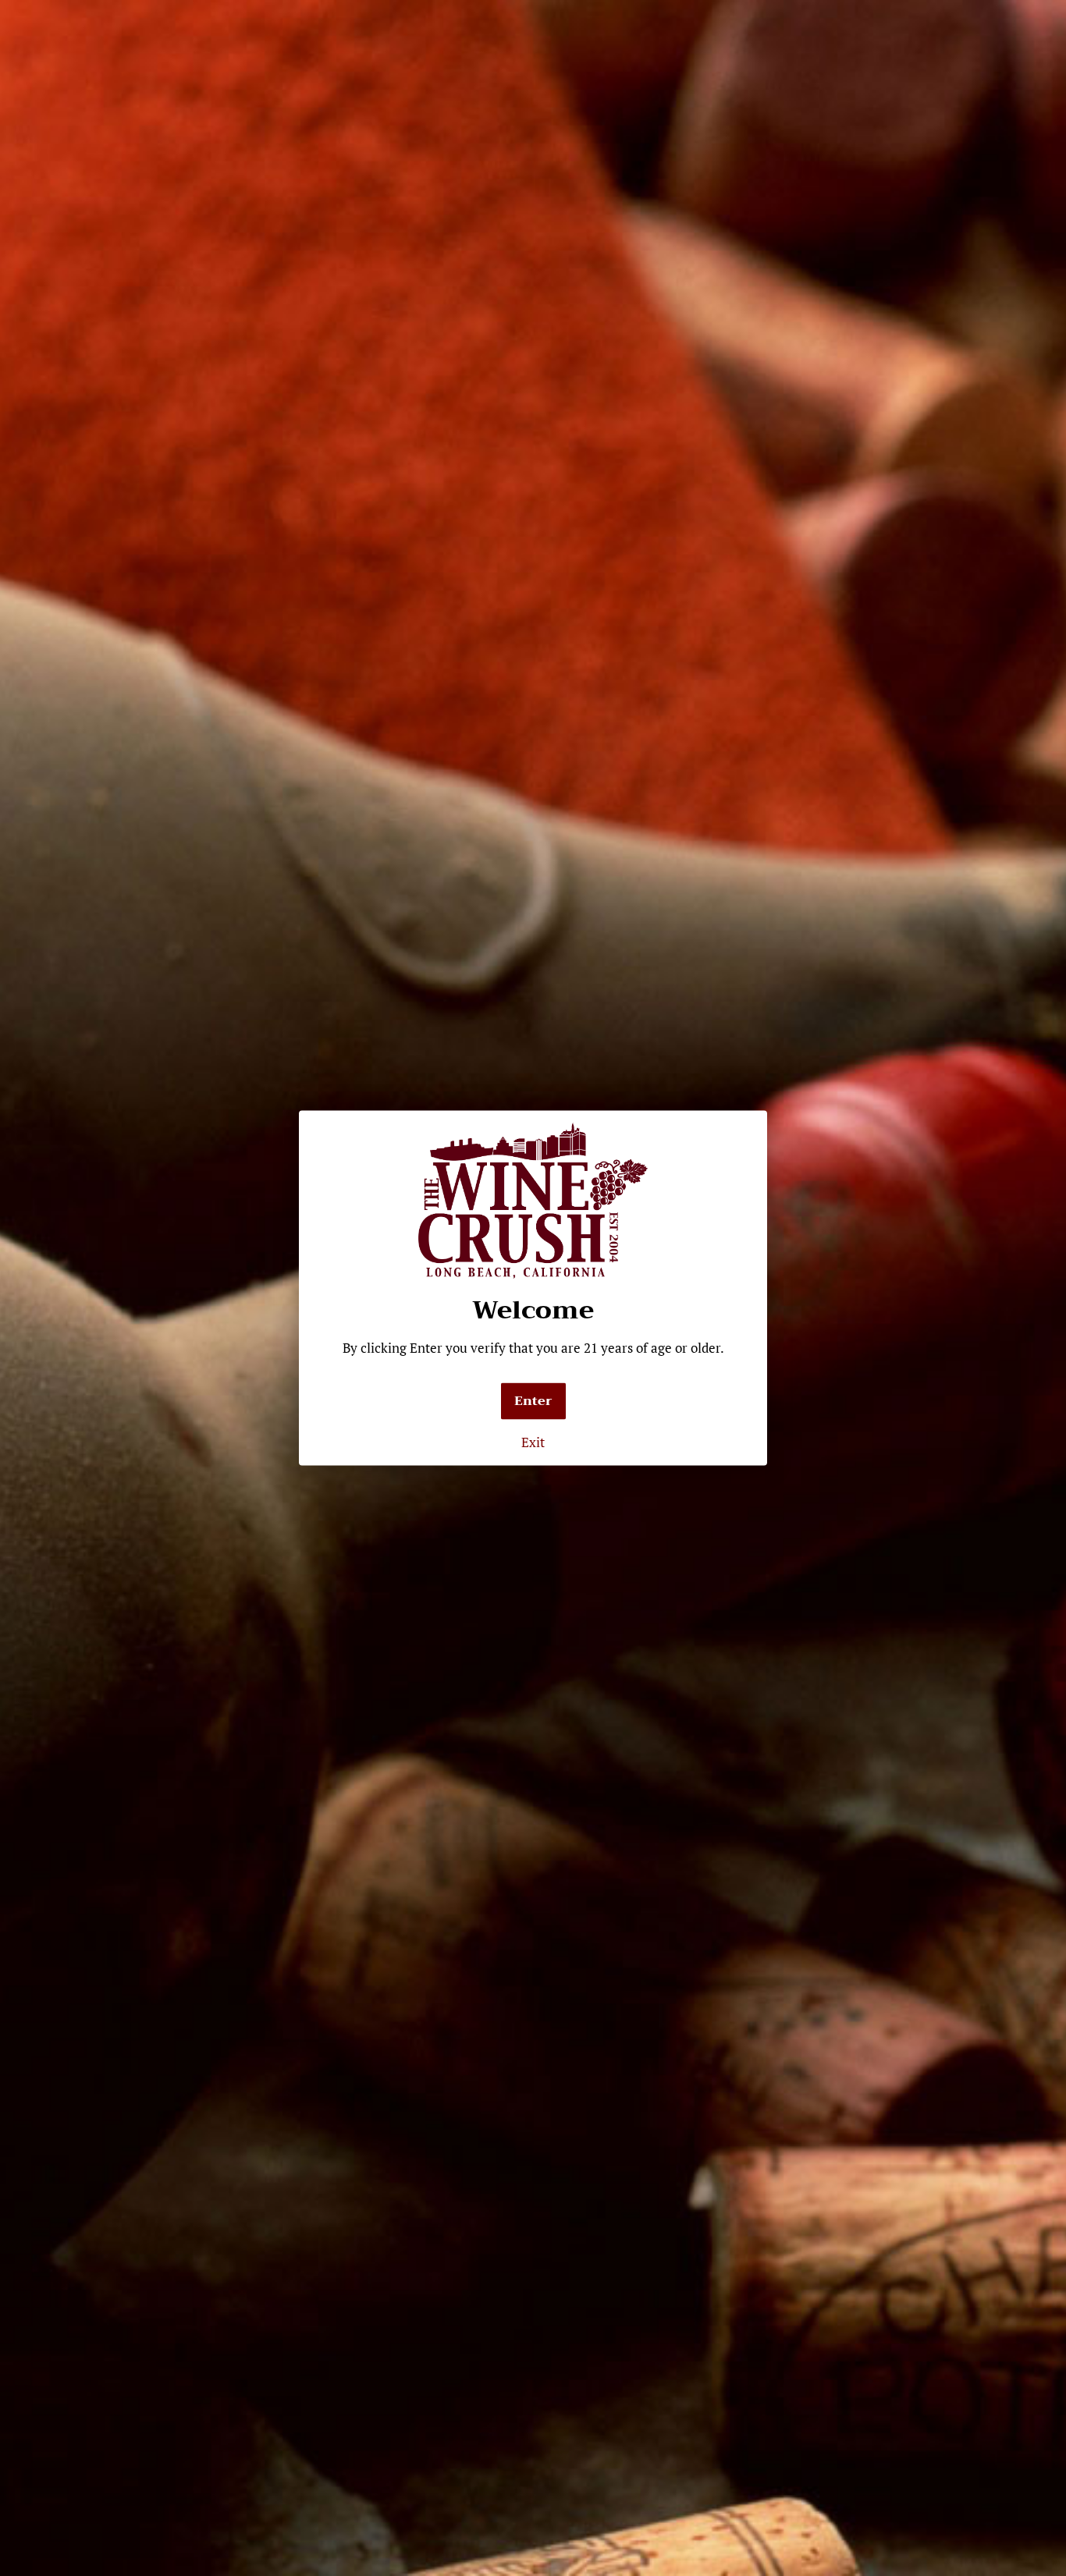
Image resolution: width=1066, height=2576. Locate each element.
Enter (533, 1401)
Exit (533, 1442)
